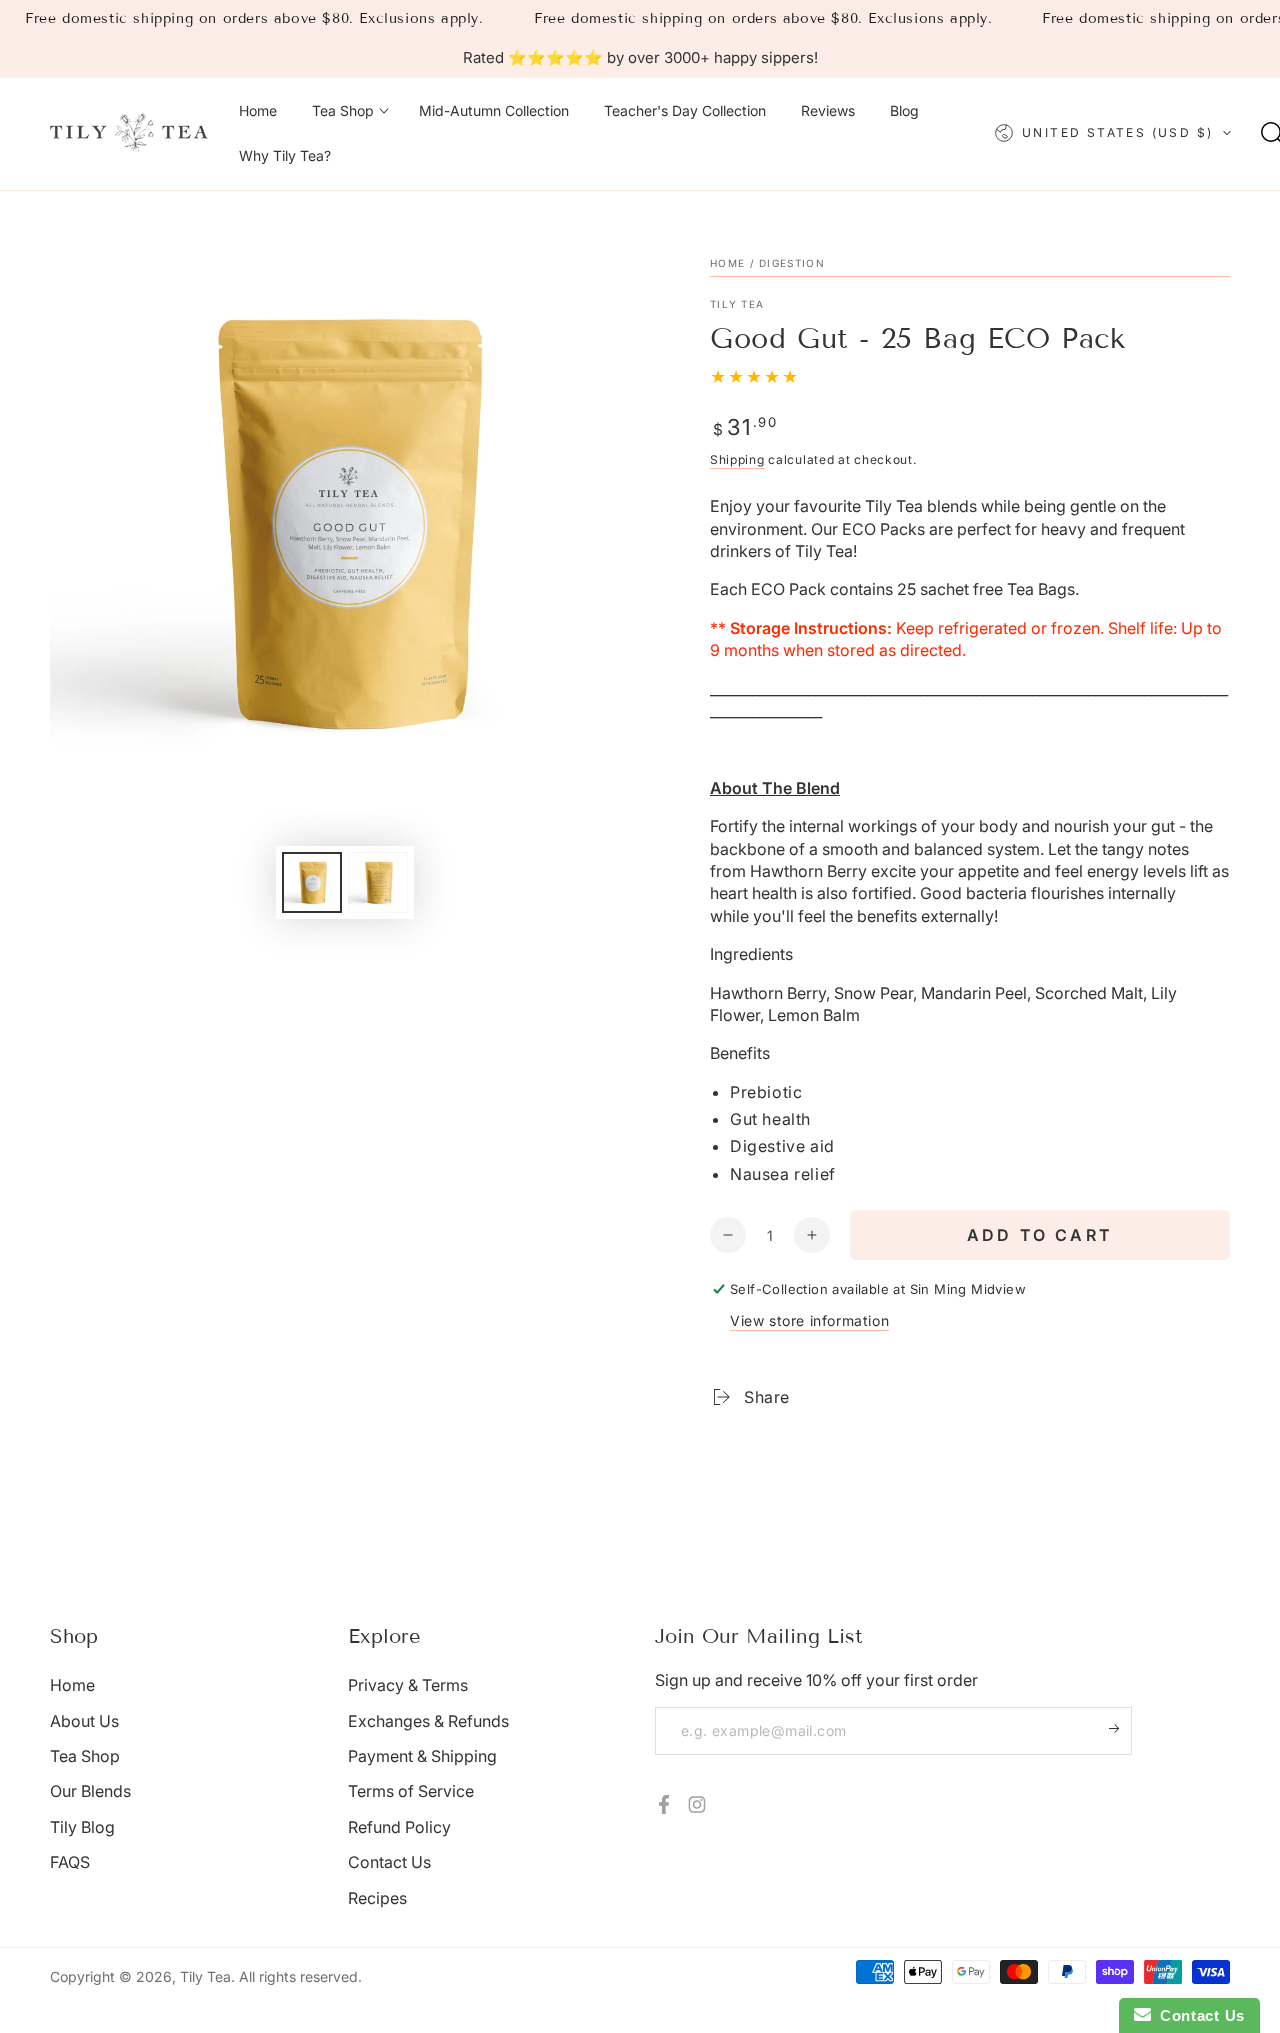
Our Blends (90, 1791)
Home (727, 263)
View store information (809, 1320)
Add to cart (1040, 1235)
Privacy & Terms (408, 1685)
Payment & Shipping (422, 1756)
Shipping (737, 459)
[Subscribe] (1120, 1729)
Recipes (377, 1898)
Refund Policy (399, 1827)
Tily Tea (737, 304)
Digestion (792, 263)
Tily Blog (82, 1827)
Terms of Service (411, 1791)
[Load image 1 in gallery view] (312, 882)
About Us (84, 1721)
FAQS (70, 1862)
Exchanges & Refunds (428, 1721)
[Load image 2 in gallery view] (378, 882)
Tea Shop (85, 1756)
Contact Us (389, 1862)
